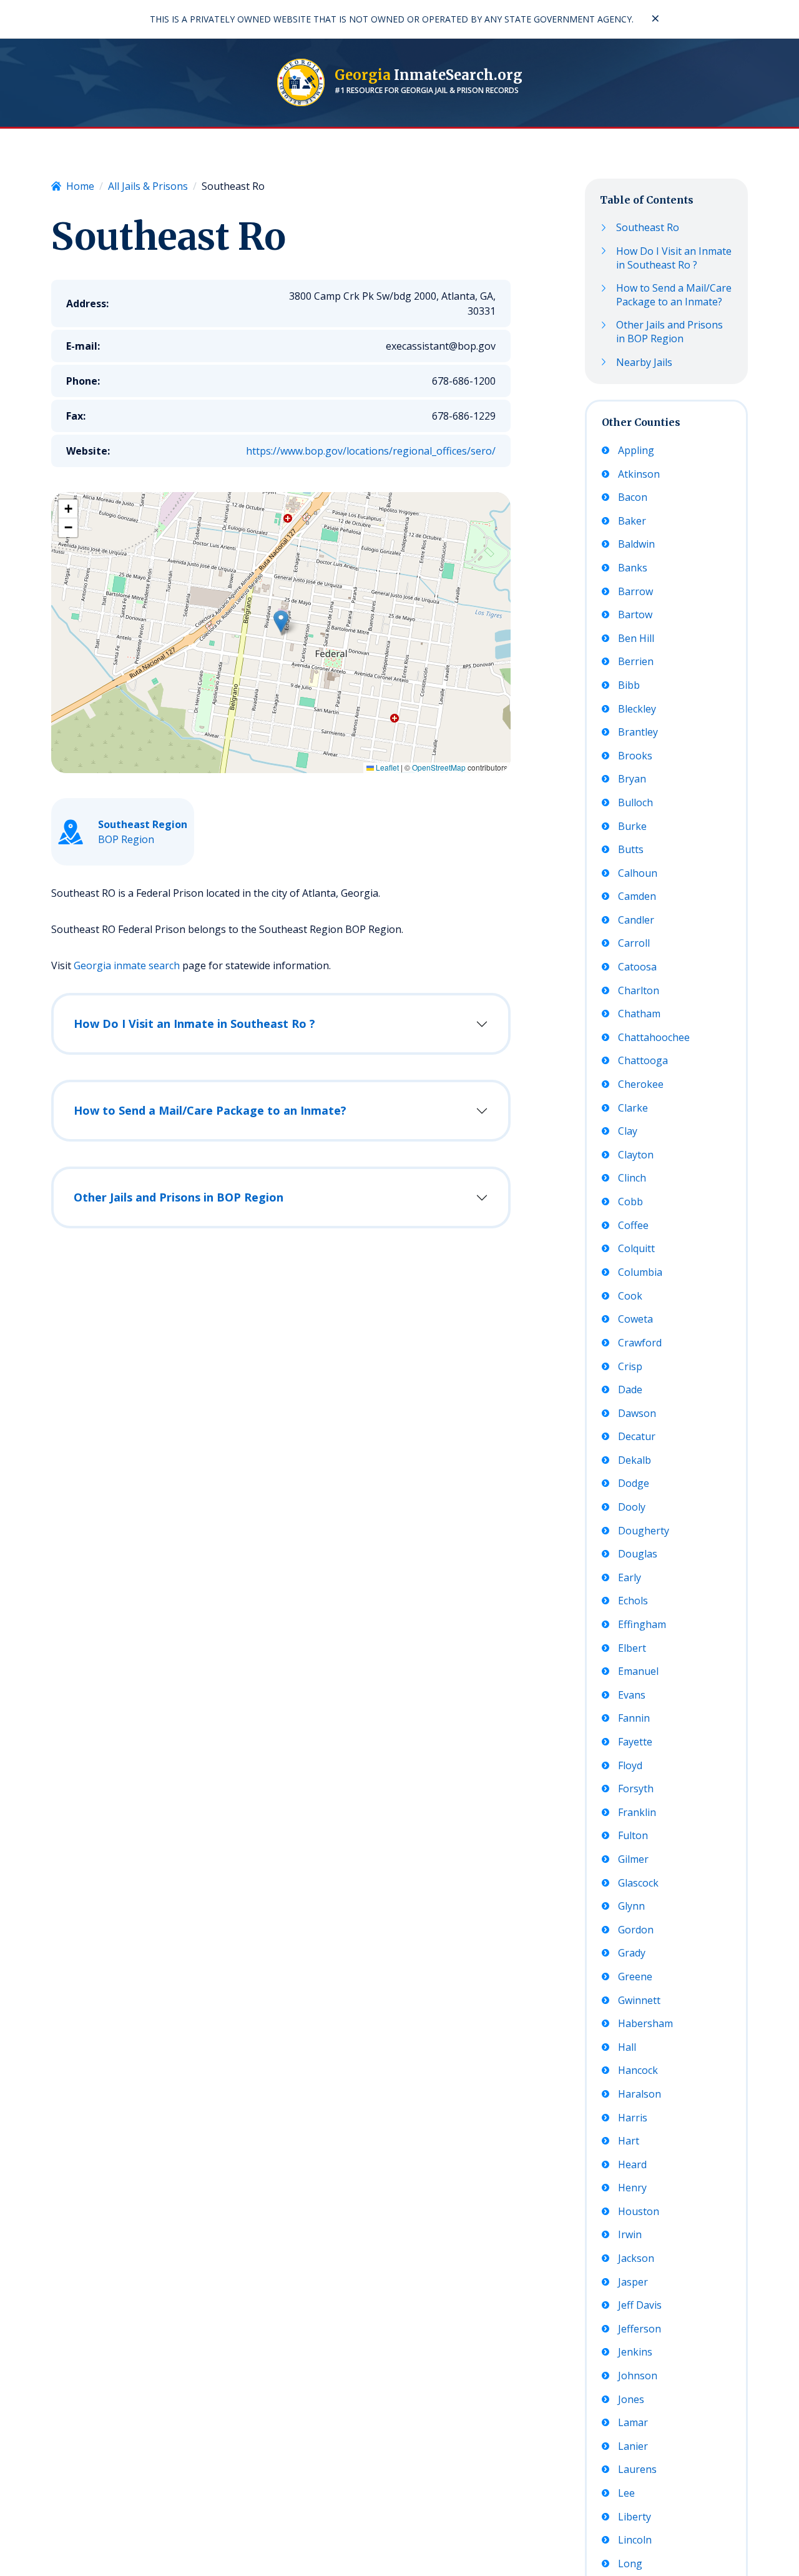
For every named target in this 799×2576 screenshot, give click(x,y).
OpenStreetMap (439, 767)
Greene (635, 1977)
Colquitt (636, 1249)
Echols (633, 1601)
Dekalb (635, 1460)
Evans (632, 1695)
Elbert (632, 1648)
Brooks (635, 756)
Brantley (638, 732)
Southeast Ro (648, 228)
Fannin (634, 1718)
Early (630, 1578)
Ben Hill (636, 639)
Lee (626, 2493)
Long (630, 2564)
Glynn (631, 1906)
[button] (281, 621)
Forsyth (636, 1789)
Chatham (639, 1014)
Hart (629, 2141)
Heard (632, 2165)
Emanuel (638, 1671)
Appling (636, 451)
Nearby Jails (644, 363)
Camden (637, 897)
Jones (631, 2400)
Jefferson (640, 2329)
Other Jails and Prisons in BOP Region (179, 1197)
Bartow (635, 615)
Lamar (633, 2423)
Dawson (637, 1414)
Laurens (637, 2470)
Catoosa (637, 967)
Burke (632, 827)
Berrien (636, 662)
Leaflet (386, 767)
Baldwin (636, 545)
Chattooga (643, 1061)
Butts (631, 850)
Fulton (633, 1836)
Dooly (632, 1507)
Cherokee (641, 1084)
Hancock (638, 2070)
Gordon (636, 1930)
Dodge (634, 1483)
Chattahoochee (654, 1038)
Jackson (636, 2258)
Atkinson (639, 474)
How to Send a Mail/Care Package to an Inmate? (210, 1110)
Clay (628, 1132)
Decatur (637, 1437)
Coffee (633, 1226)
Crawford (640, 1343)
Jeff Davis (640, 2305)
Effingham (642, 1625)
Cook (630, 1296)
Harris (633, 2118)
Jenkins (635, 2352)
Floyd (630, 1766)
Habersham (645, 2024)
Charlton (639, 991)
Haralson (640, 2094)
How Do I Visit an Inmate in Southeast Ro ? (194, 1024)
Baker (632, 521)
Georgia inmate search (127, 965)
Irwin (630, 2235)
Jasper (633, 2282)
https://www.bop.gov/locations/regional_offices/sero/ (371, 451)
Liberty (635, 2517)
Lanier (633, 2446)
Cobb (630, 1202)
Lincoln (635, 2540)
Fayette (635, 1742)
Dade (630, 1390)
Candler (636, 920)
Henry (632, 2188)
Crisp (630, 1367)
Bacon (633, 498)
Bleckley (637, 709)
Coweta (635, 1319)
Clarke (633, 1108)
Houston (639, 2212)
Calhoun (638, 873)
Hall (627, 2047)
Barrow (635, 592)
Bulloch (635, 803)
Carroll (634, 944)
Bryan (632, 780)
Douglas (638, 1554)
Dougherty (644, 1531)
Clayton (636, 1155)
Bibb (629, 685)
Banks (633, 568)
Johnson (638, 2376)
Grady (632, 1953)
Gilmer (633, 1859)
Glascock (638, 1883)
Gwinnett (639, 2001)
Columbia (640, 1272)
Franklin (637, 1813)
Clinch (632, 1179)
